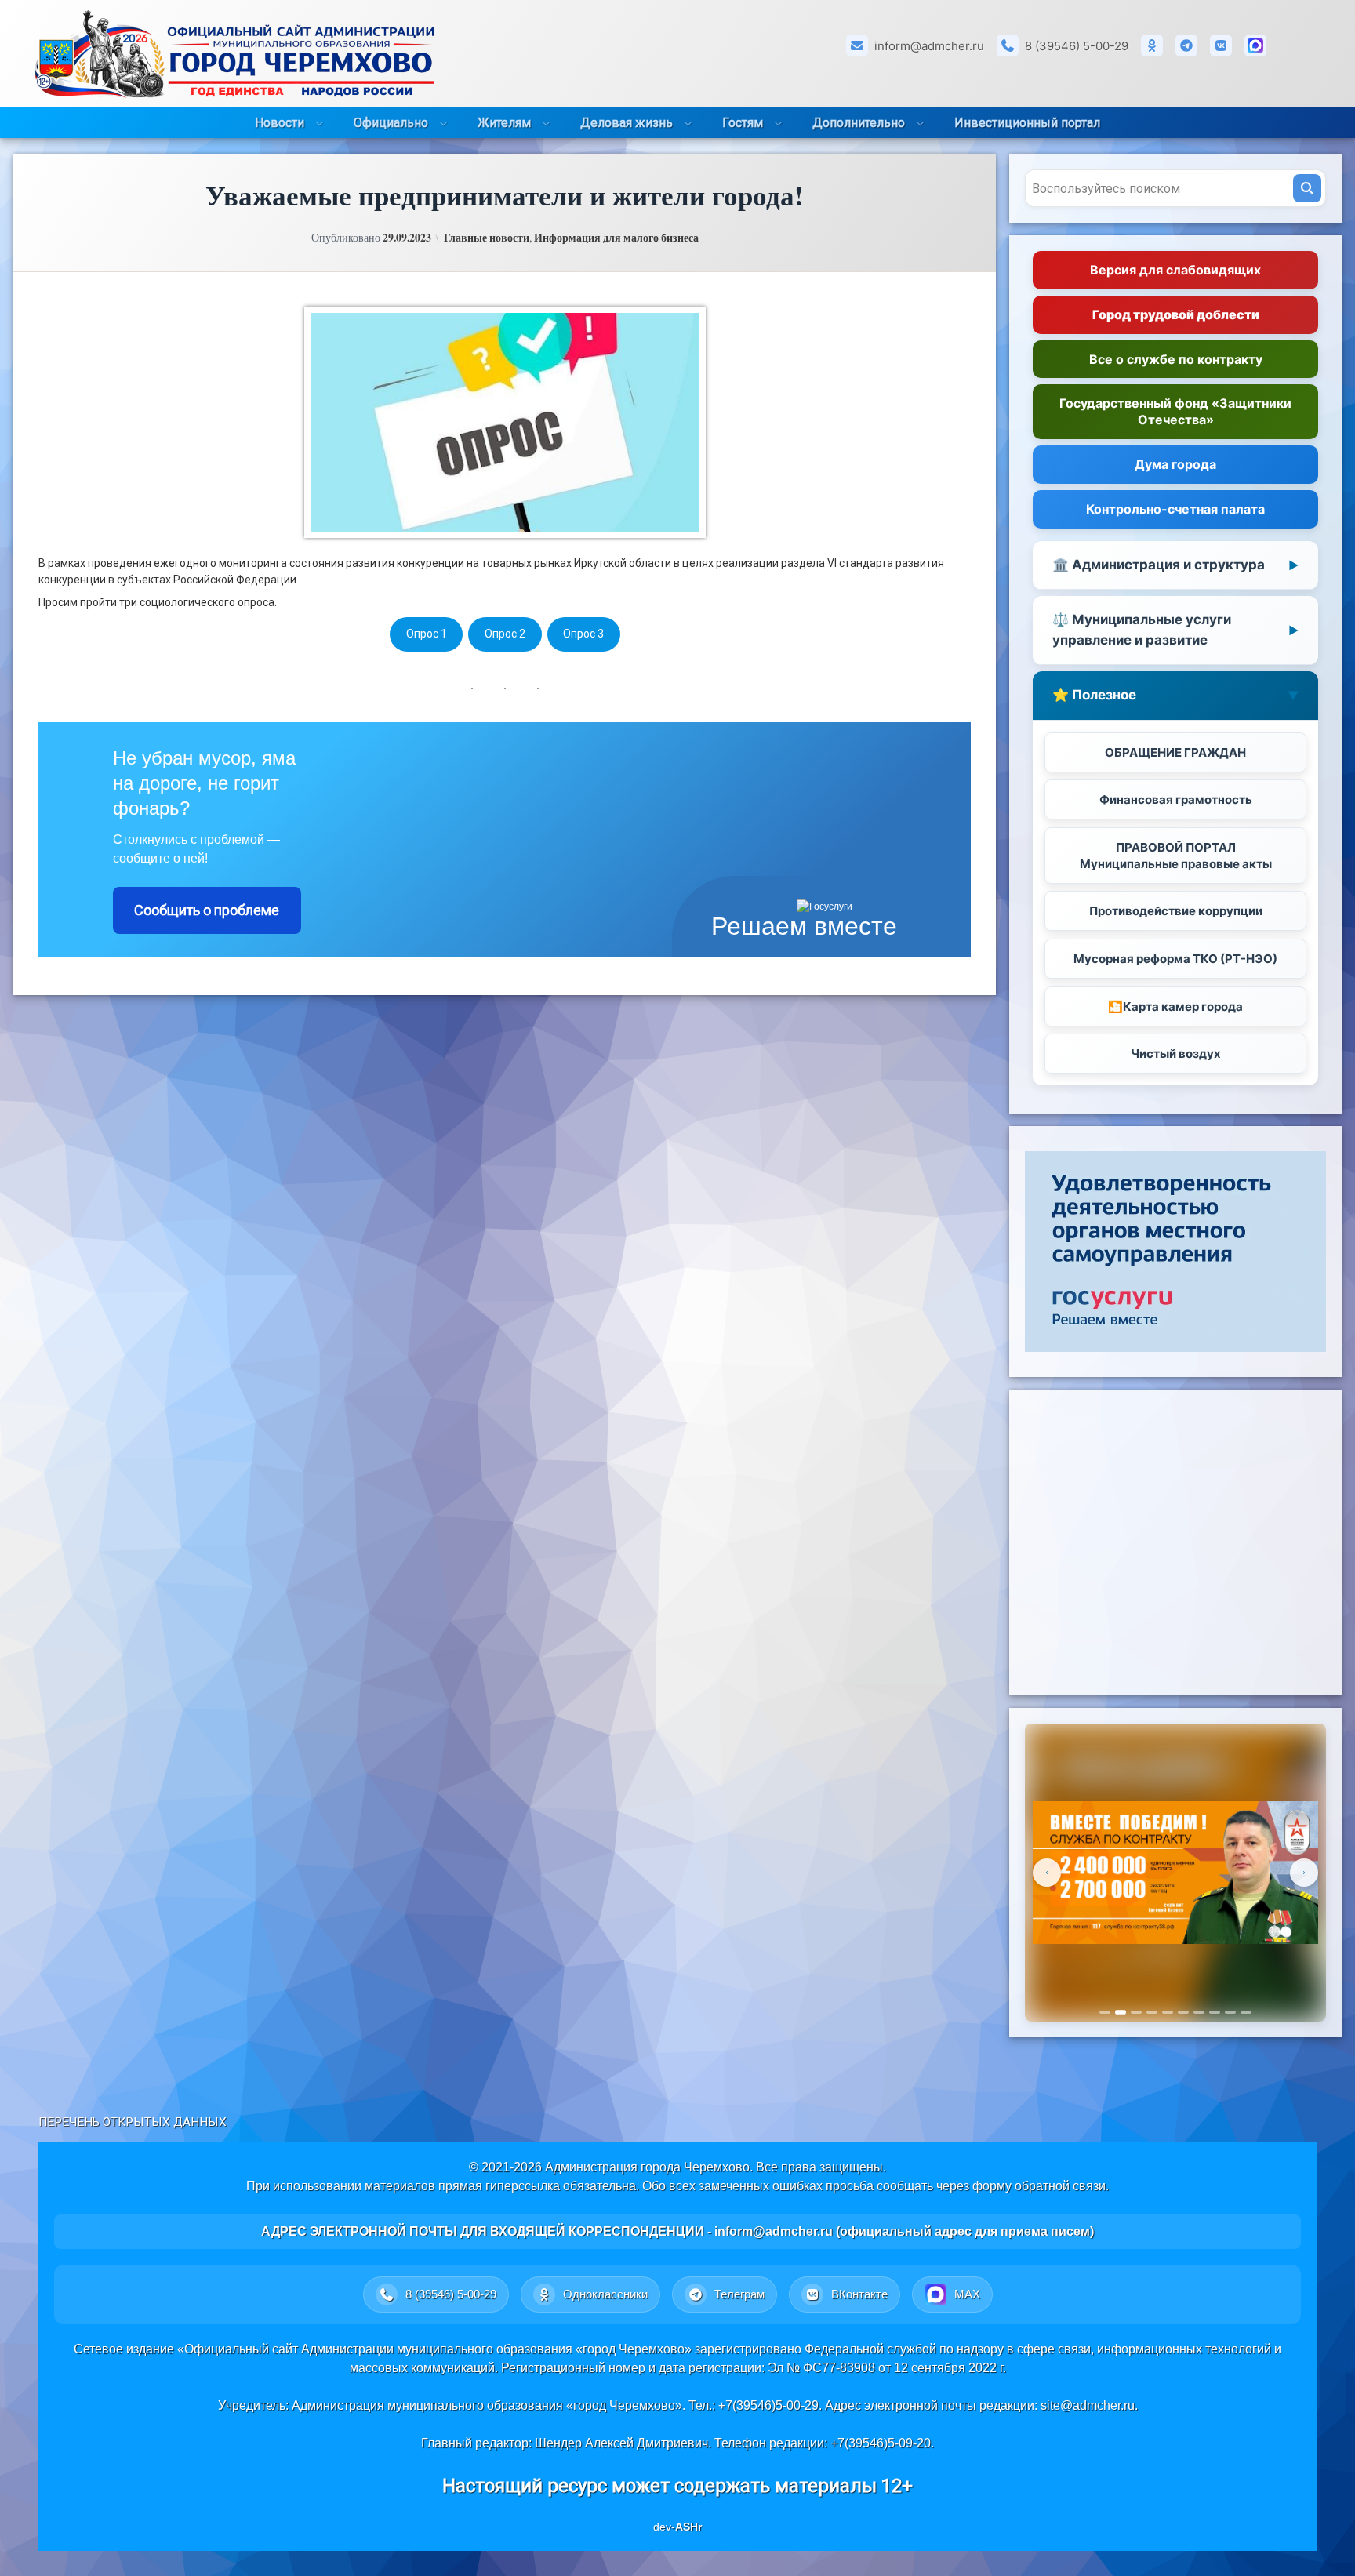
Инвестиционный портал (1027, 123)
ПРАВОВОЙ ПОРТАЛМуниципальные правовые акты (1176, 856)
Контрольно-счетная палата (1175, 509)
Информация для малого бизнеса (616, 238)
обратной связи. (1062, 2186)
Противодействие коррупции (1176, 911)
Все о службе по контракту (1176, 359)
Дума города (1175, 464)
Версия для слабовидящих (1175, 270)
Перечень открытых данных (133, 2122)
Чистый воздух (1176, 1054)
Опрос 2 (505, 634)
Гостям (743, 123)
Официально (391, 123)
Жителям (504, 123)
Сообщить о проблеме (207, 910)
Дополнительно (859, 123)
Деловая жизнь (627, 123)
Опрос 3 (583, 634)
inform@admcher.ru (929, 46)
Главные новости (487, 238)
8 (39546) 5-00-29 (1077, 46)
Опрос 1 (427, 634)
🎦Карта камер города (1175, 1006)
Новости (280, 123)
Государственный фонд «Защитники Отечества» (1175, 411)
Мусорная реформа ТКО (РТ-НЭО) (1175, 959)
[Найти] (1307, 188)
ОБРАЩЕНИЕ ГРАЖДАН (1175, 752)
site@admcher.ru (1088, 2405)
